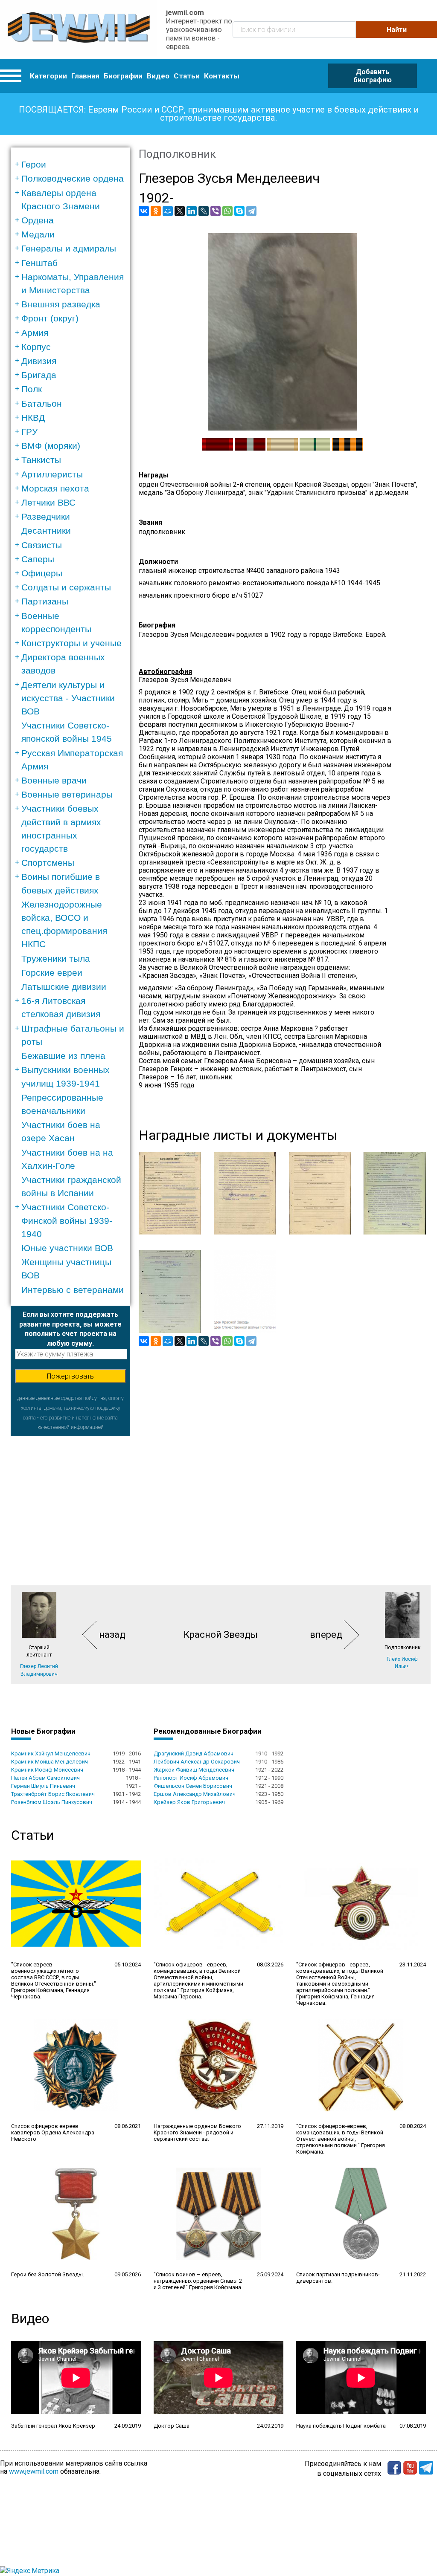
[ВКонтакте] (144, 211)
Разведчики (46, 516)
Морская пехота (55, 488)
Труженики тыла (56, 958)
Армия (35, 333)
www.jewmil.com (34, 2471)
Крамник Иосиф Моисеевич (47, 1770)
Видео (158, 76)
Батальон (42, 403)
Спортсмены (48, 863)
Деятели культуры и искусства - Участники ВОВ (68, 698)
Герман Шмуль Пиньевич (43, 1786)
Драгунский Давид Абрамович (194, 1753)
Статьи (187, 76)
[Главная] (79, 29)
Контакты (222, 76)
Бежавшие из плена (63, 1056)
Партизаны (45, 601)
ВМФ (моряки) (51, 446)
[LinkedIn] (192, 211)
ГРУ (29, 432)
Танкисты (41, 460)
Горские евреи (52, 973)
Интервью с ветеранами (73, 1290)
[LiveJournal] (204, 211)
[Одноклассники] (156, 211)
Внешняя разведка (61, 304)
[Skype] (239, 211)
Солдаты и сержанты (66, 587)
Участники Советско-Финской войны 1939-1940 (67, 1220)
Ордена (38, 220)
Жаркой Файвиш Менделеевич (194, 1770)
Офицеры (42, 573)
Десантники (46, 531)
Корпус (36, 347)
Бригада (39, 375)
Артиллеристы (52, 474)
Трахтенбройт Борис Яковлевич (53, 1794)
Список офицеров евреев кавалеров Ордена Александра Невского (53, 2132)
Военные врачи (54, 780)
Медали (38, 234)
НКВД (33, 418)
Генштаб (39, 263)
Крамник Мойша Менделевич (50, 1762)
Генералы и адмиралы (69, 248)
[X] (180, 211)
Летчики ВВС (48, 502)
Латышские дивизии (64, 987)
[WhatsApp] (227, 211)
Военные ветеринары (67, 794)
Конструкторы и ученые (71, 643)
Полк (32, 389)
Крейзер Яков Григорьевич (189, 1802)
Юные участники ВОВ (67, 1248)
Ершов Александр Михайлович (195, 1794)
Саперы (38, 559)
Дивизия (39, 361)
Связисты (42, 545)
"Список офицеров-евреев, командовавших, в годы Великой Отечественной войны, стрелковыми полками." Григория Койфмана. (341, 2139)
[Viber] (216, 211)
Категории (48, 76)
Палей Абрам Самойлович (45, 1778)
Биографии (123, 76)
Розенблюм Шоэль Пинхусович (52, 1802)
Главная (85, 76)
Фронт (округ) (50, 318)
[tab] (73, 164)
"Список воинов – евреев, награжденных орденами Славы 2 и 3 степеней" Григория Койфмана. (198, 2281)
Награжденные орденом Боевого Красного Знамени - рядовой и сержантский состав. (197, 2132)
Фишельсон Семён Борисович (193, 1786)
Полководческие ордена (73, 178)
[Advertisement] (70, 1489)
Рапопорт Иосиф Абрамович (191, 1778)
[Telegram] (251, 211)
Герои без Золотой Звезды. (48, 2274)
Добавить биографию (373, 76)
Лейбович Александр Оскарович (197, 1762)
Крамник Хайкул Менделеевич (51, 1753)
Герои (34, 164)
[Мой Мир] (168, 211)
